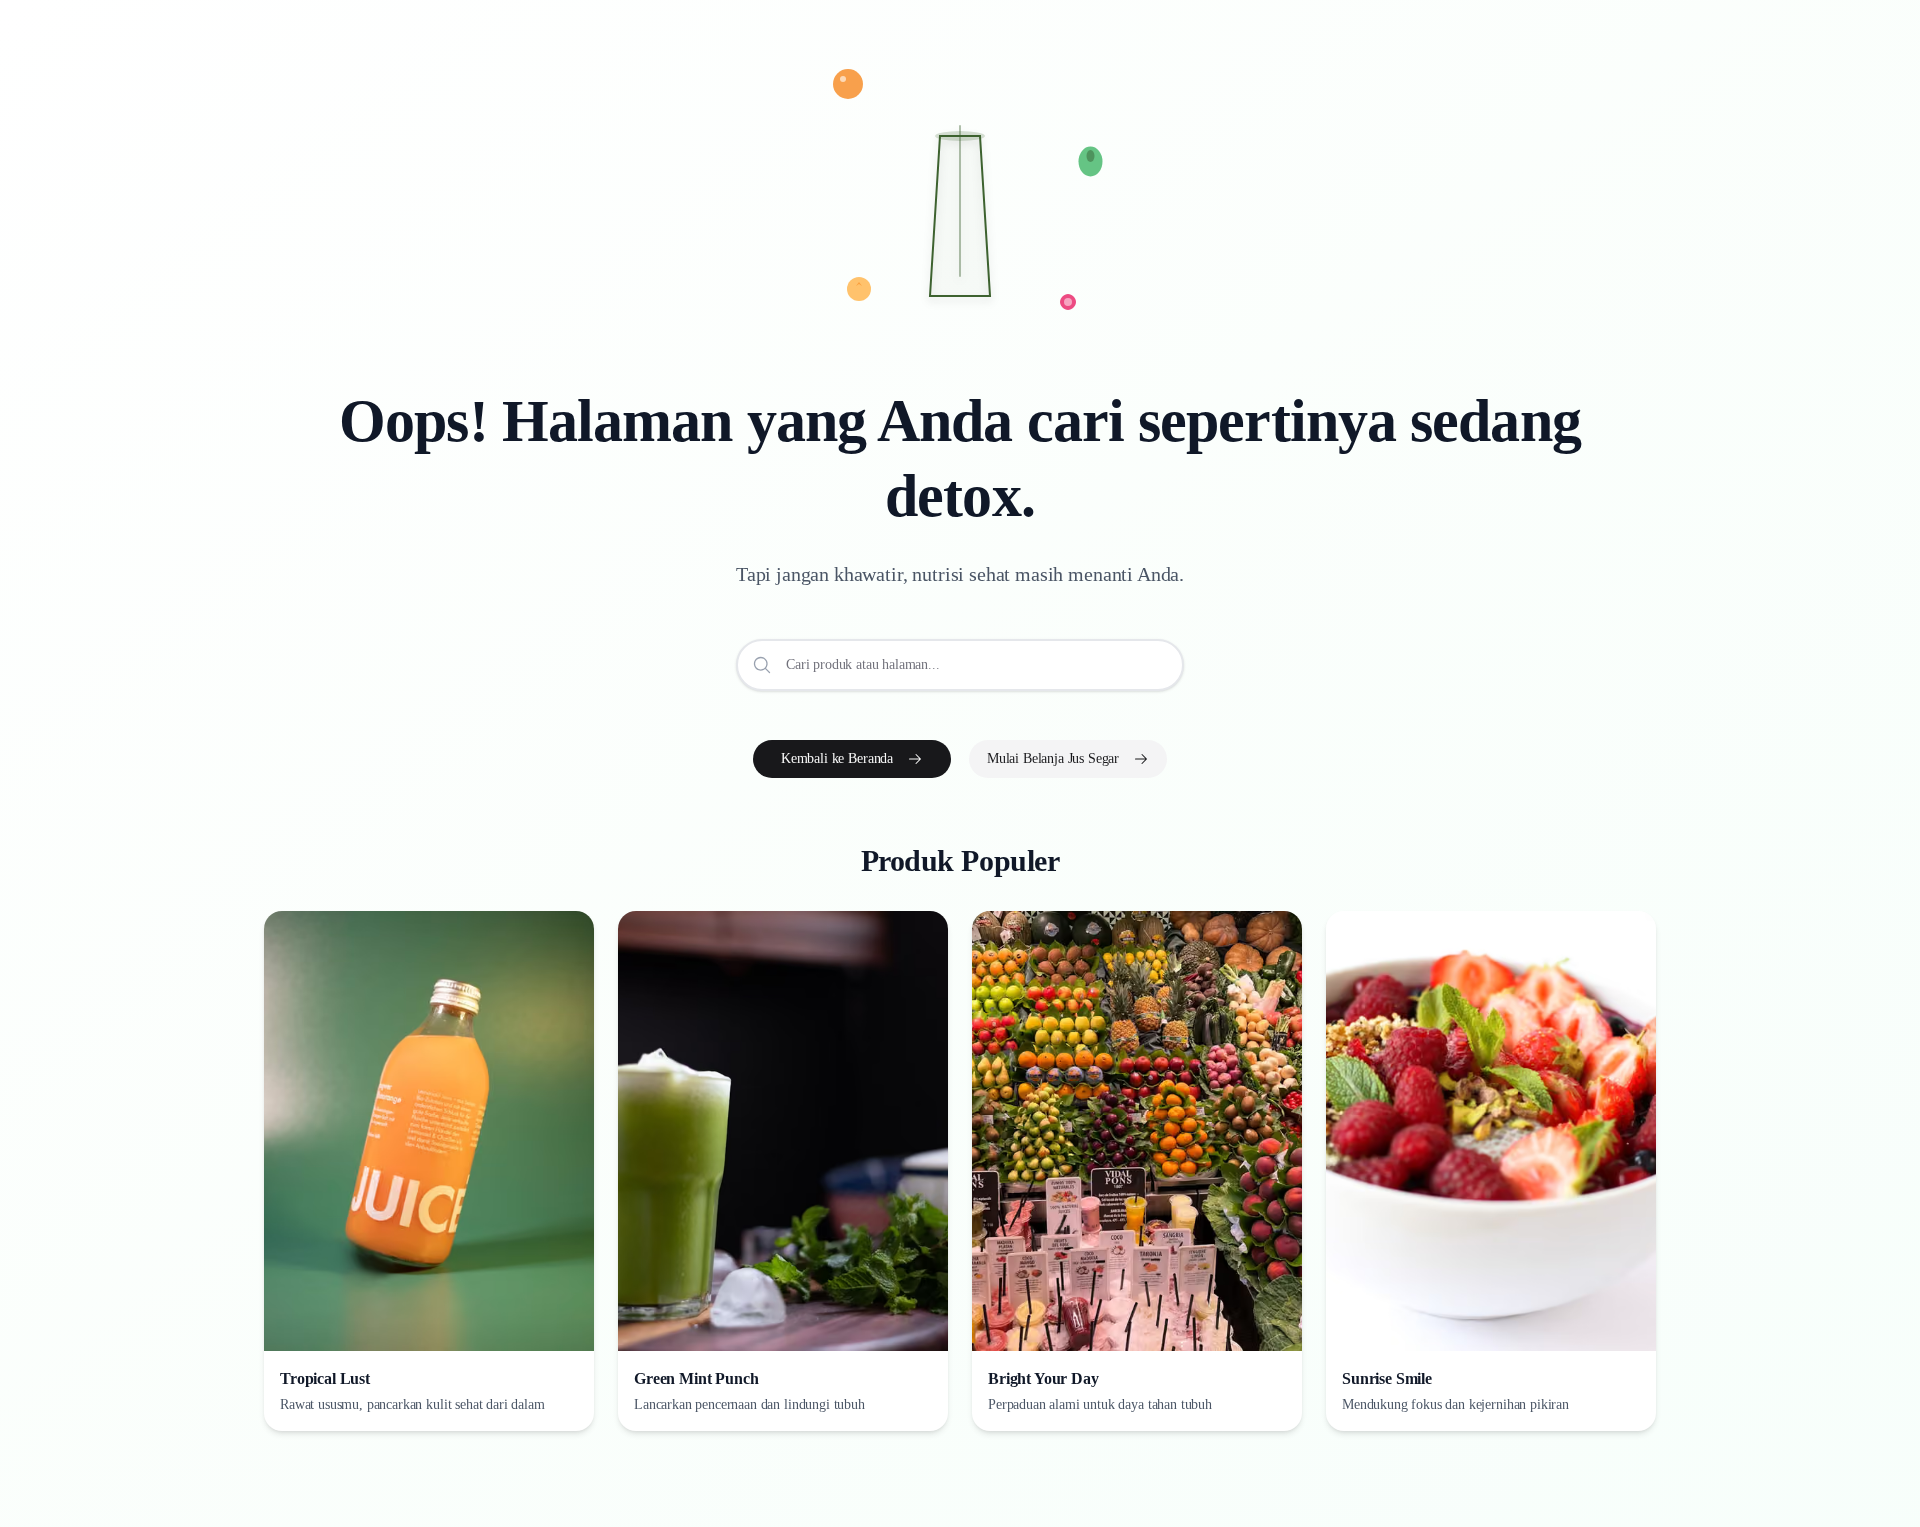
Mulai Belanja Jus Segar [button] (1053, 758)
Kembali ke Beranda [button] (837, 758)
